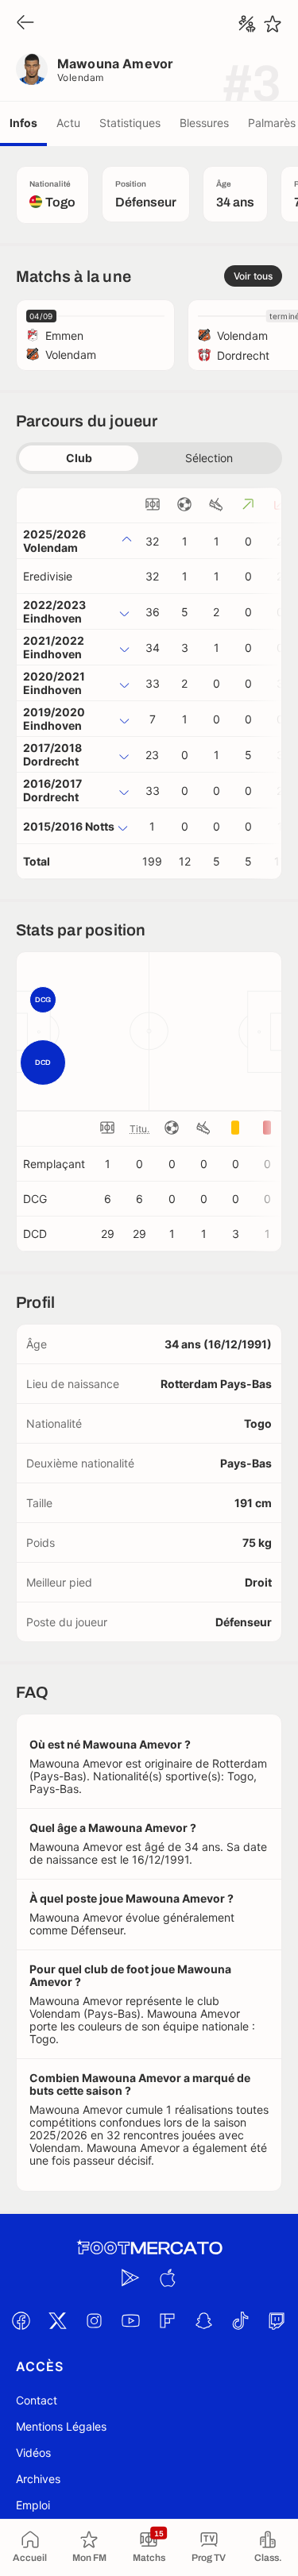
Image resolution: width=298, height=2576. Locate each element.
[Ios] (168, 2278)
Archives (38, 2479)
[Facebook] (21, 2321)
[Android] (131, 2278)
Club (79, 458)
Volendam (81, 77)
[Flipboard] (168, 2321)
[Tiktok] (241, 2321)
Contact (37, 2400)
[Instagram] (95, 2321)
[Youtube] (131, 2321)
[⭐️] (273, 24)
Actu (68, 123)
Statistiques (130, 123)
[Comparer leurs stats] (247, 24)
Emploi (33, 2505)
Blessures (204, 123)
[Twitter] (58, 2321)
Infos (23, 123)
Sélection (209, 458)
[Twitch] (277, 2321)
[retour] (25, 23)
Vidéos (33, 2453)
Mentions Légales (61, 2426)
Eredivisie (48, 576)
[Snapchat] (204, 2321)
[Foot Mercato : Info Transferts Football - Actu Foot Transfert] (149, 2248)
